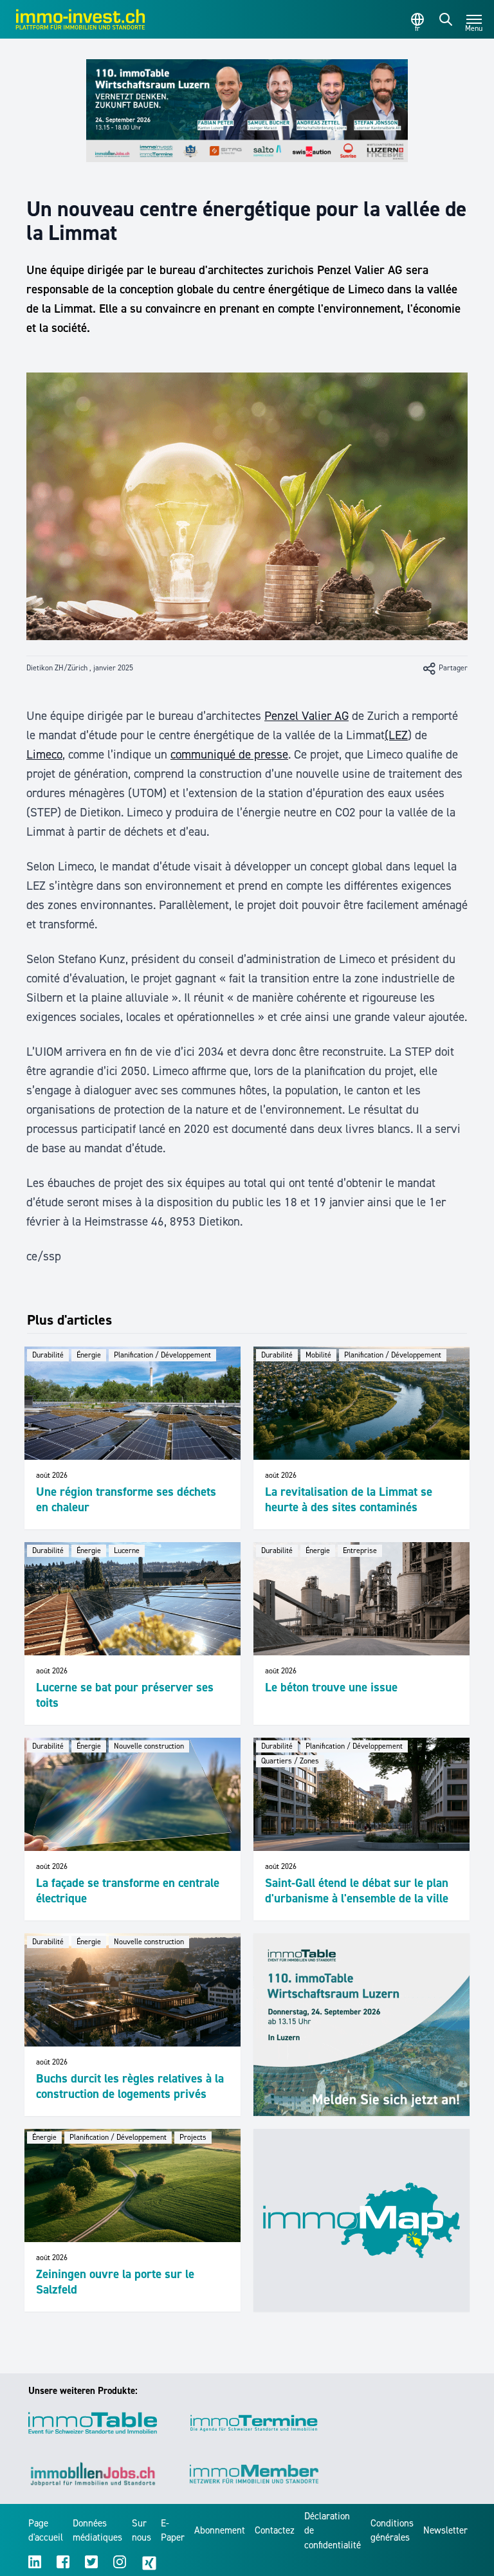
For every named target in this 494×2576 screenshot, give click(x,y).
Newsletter (445, 2530)
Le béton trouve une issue (331, 1687)
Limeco (44, 754)
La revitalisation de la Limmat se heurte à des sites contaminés (349, 1499)
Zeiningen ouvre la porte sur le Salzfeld (115, 2282)
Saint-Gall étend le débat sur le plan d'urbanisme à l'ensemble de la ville (357, 1891)
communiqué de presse (229, 754)
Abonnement (220, 2530)
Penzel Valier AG (306, 716)
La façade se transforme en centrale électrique (128, 1891)
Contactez (275, 2530)
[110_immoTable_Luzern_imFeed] (361, 2025)
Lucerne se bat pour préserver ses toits (125, 1695)
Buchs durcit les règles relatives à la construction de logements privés (130, 2086)
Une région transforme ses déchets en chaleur (126, 1499)
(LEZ (396, 735)
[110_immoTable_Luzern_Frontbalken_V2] (247, 111)
